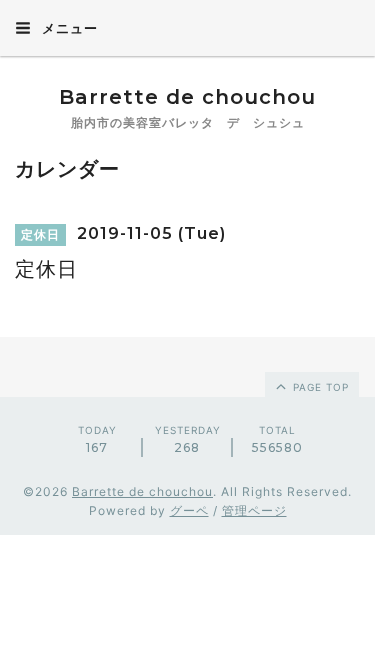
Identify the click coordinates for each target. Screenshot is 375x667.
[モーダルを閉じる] (187, 333)
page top (319, 387)
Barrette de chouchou (208, 97)
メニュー (68, 28)
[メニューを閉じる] (187, 333)
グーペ (189, 510)
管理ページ (254, 510)
